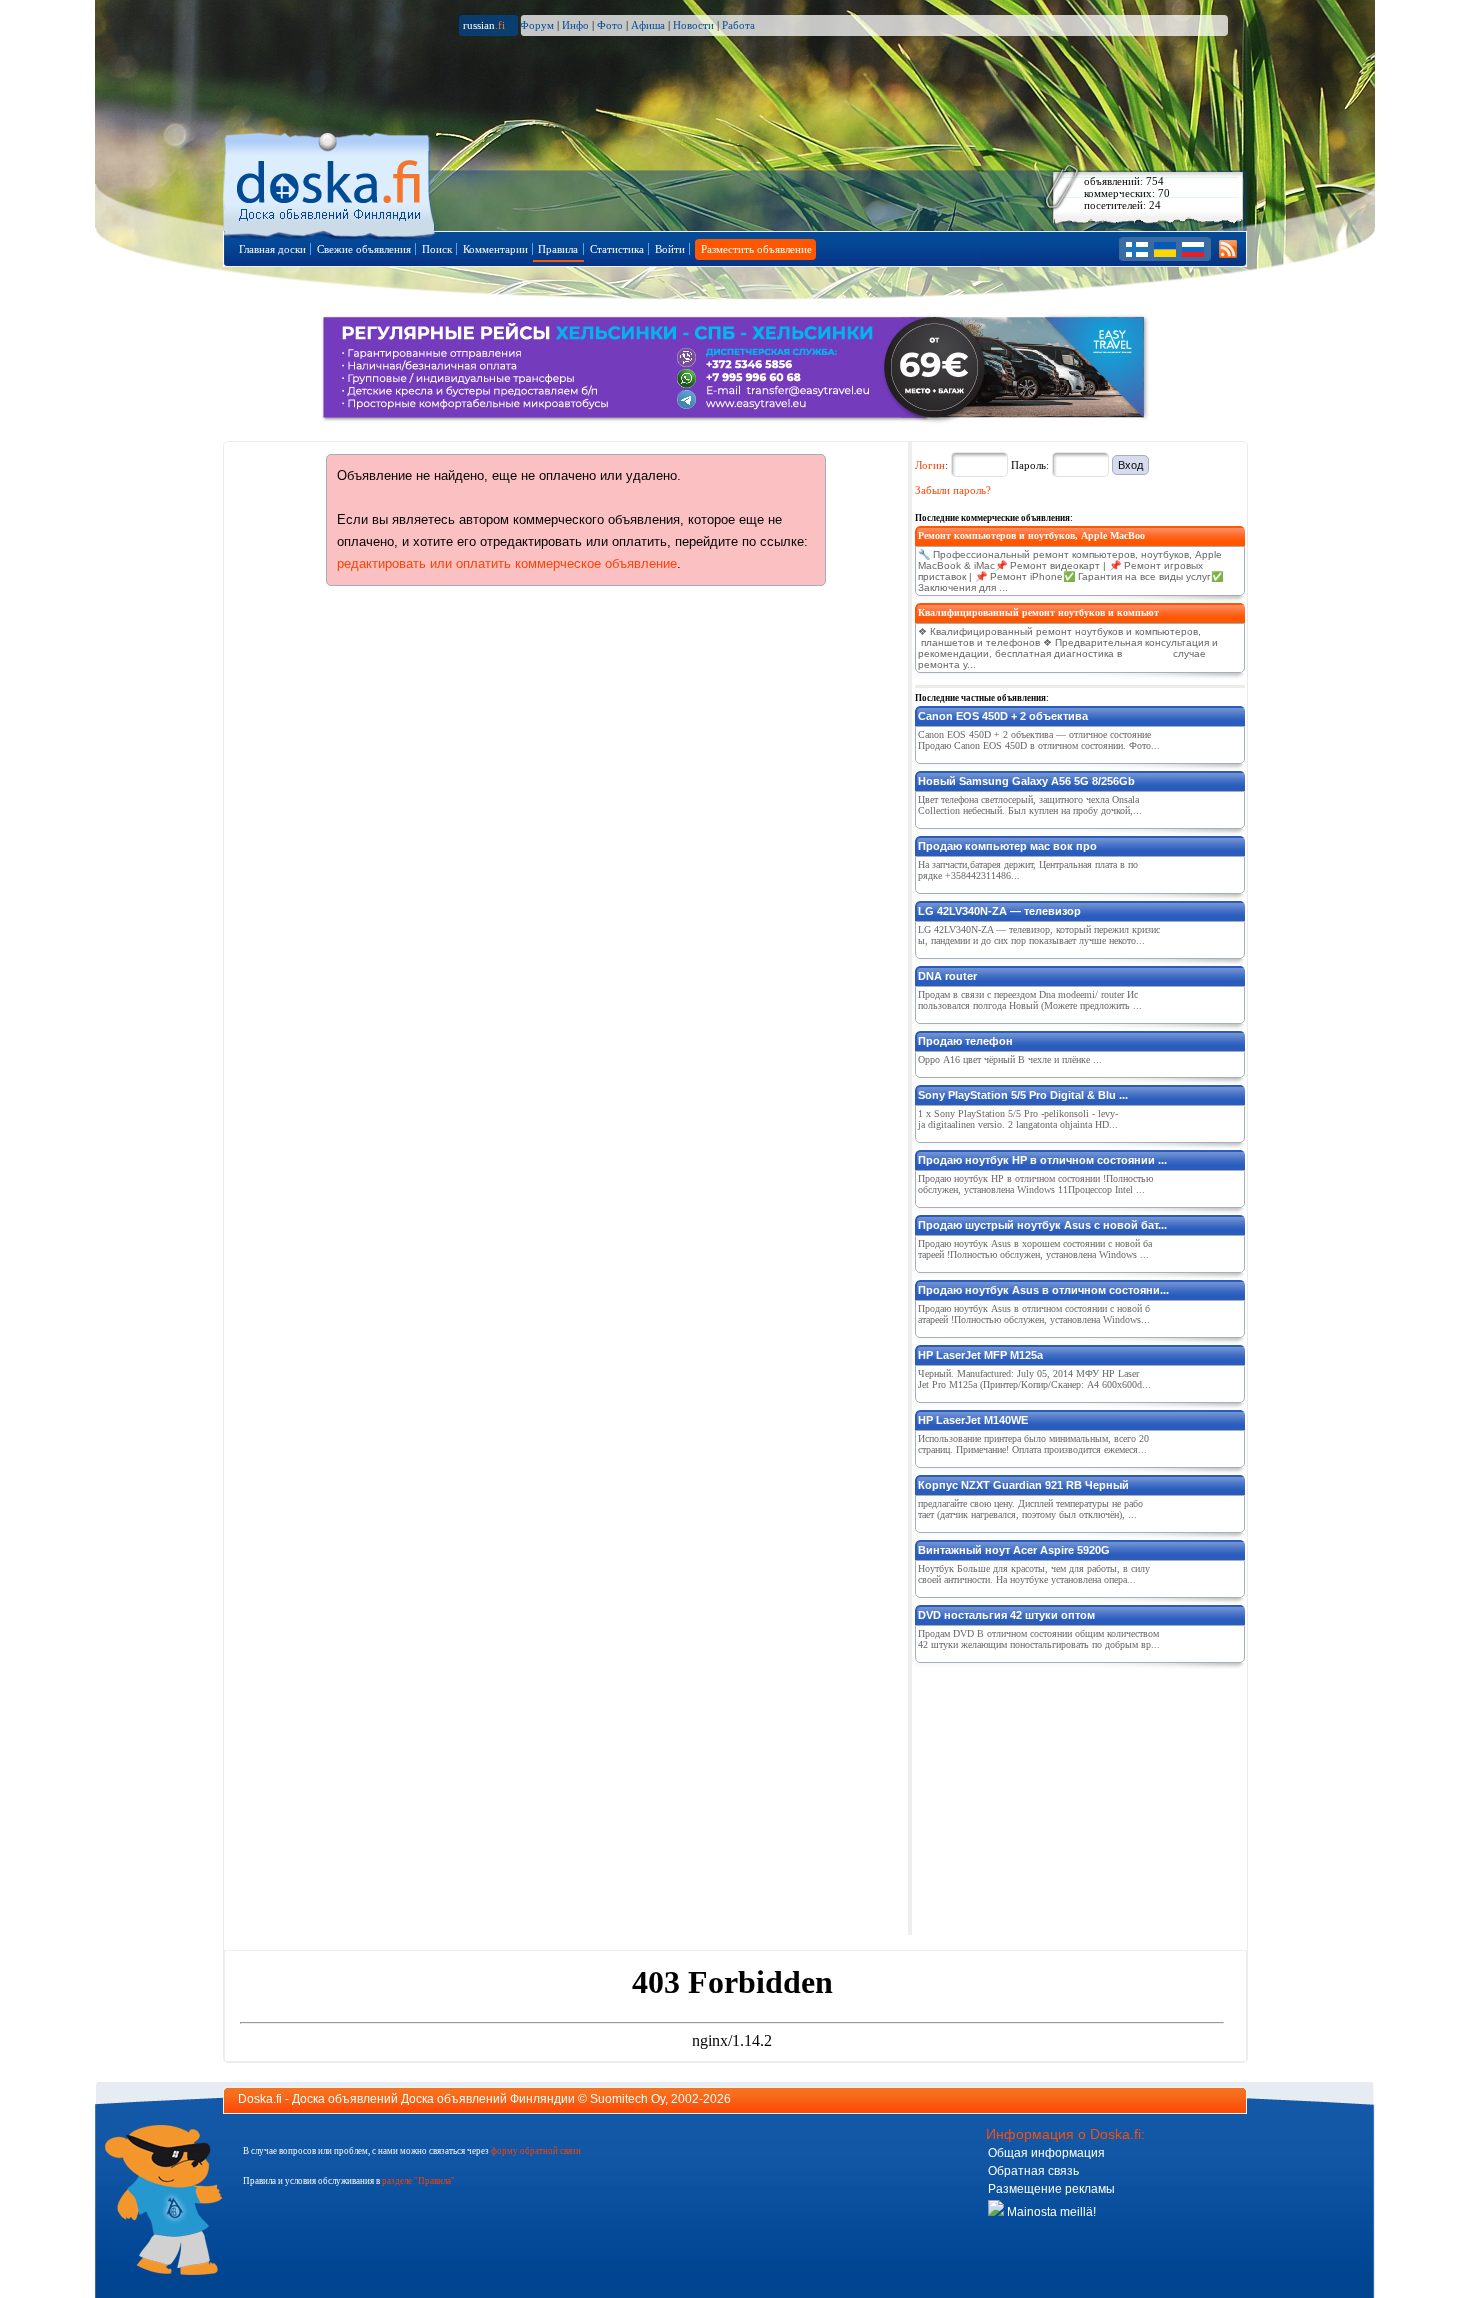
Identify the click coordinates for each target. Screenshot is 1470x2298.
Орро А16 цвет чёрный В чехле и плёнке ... (1010, 1059)
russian (484, 25)
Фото (610, 25)
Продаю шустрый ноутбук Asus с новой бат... (1042, 1225)
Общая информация (1046, 2153)
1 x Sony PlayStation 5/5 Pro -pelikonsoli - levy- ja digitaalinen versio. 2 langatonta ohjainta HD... (1018, 1119)
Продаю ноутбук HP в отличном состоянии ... (1042, 1160)
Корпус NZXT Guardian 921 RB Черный (1023, 1485)
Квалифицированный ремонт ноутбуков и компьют (1038, 612)
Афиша (648, 25)
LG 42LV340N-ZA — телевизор (999, 911)
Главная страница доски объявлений (330, 181)
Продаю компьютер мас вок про (1007, 846)
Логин (930, 465)
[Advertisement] (1065, 1795)
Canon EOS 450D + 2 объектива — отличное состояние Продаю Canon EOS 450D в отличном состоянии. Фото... (1039, 740)
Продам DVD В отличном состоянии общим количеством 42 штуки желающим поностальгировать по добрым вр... (1039, 1639)
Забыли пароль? (953, 490)
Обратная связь (1033, 2171)
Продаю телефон (965, 1041)
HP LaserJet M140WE (973, 1420)
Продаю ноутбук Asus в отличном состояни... (1043, 1290)
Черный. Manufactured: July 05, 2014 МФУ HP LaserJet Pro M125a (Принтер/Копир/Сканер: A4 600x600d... (1034, 1379)
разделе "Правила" (418, 2181)
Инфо (575, 25)
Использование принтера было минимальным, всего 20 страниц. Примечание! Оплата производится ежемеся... (1033, 1444)
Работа (738, 25)
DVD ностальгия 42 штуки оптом (1006, 1615)
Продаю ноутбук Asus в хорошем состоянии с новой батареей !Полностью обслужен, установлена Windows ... (1035, 1249)
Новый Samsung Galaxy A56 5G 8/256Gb (1026, 781)
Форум (537, 25)
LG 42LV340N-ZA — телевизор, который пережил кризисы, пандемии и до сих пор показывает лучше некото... (1039, 935)
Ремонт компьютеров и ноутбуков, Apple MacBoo (1031, 535)
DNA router (947, 976)
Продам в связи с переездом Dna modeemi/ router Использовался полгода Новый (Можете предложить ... (1030, 1000)
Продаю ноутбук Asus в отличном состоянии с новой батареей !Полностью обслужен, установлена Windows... (1034, 1314)
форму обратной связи (536, 2151)
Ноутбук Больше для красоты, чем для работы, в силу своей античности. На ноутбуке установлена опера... (1034, 1574)
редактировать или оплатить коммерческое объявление (507, 563)
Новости (693, 25)
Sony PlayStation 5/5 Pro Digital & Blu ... (1023, 1095)
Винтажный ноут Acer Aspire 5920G (1014, 1550)
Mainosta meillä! (1050, 2212)
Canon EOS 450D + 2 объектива (1003, 716)
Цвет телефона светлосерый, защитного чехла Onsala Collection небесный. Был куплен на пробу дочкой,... (1030, 805)
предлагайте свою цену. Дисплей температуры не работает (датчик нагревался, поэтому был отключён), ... (1030, 1509)
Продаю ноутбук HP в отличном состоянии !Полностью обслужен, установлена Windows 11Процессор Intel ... (1035, 1184)
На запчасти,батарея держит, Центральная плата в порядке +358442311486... (1028, 870)
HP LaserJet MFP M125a (980, 1355)
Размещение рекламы (1051, 2189)
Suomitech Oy (627, 2099)
